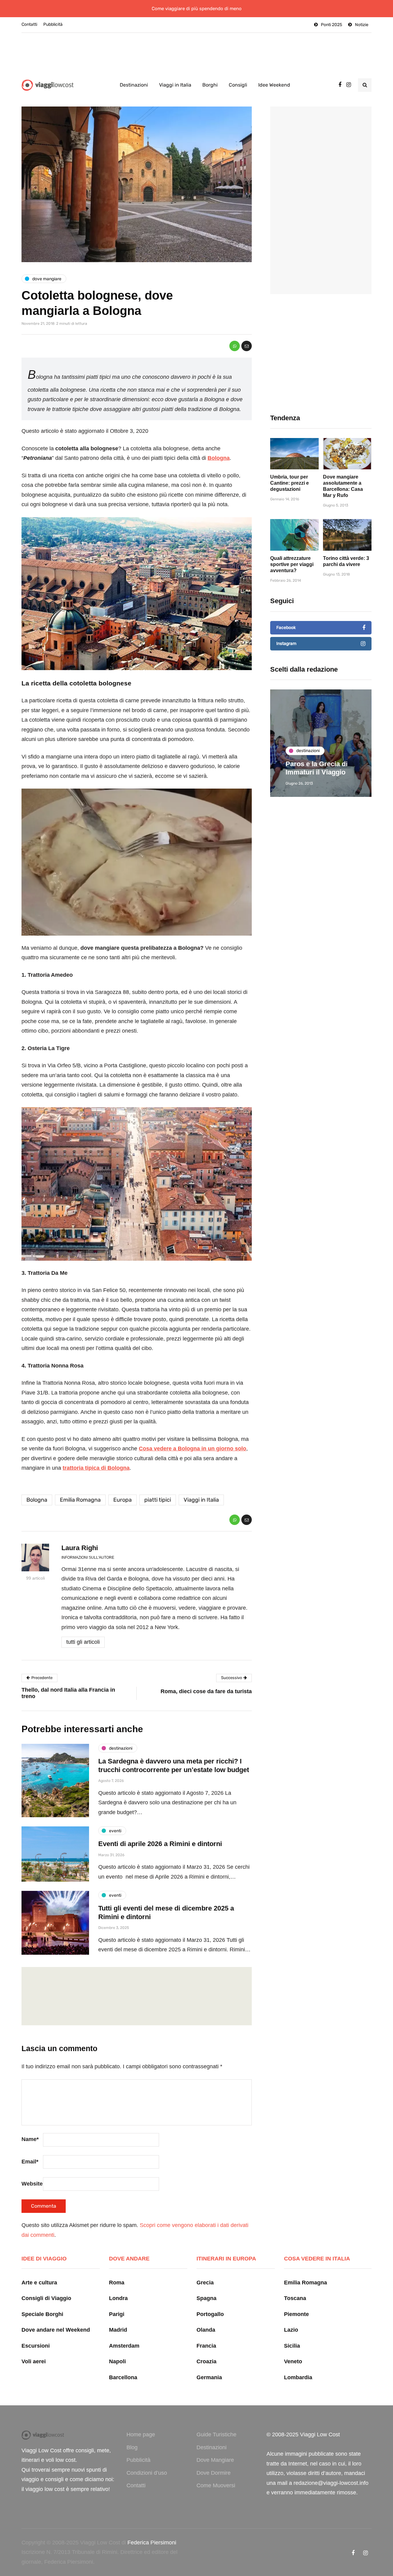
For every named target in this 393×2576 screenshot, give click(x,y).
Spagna (206, 2298)
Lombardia (298, 2377)
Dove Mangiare (215, 2460)
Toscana (295, 2298)
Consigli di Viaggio (46, 2298)
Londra (118, 2298)
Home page (141, 2434)
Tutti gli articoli (83, 1642)
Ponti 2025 (331, 25)
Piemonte (296, 2314)
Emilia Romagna (80, 1500)
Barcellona (123, 2377)
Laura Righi (80, 1548)
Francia (206, 2346)
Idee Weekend (274, 85)
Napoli (117, 2361)
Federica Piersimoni (152, 2543)
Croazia (206, 2361)
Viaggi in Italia (175, 85)
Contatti (29, 24)
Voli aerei (34, 2361)
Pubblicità (53, 24)
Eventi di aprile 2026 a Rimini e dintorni (160, 1844)
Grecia (205, 2283)
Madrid (118, 2330)
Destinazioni (134, 85)
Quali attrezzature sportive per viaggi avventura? (292, 564)
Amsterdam (124, 2346)
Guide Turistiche (216, 2434)
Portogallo (210, 2314)
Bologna (37, 1500)
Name (30, 2139)
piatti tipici (158, 1500)
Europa (123, 1500)
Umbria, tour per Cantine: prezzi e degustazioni (290, 483)
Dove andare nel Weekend (56, 2330)
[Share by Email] (247, 346)
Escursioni (36, 2346)
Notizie (362, 25)
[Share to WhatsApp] (235, 346)
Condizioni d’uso (147, 2473)
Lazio (291, 2330)
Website (32, 2184)
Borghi (210, 85)
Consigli (238, 85)
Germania (209, 2377)
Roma (117, 2283)
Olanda (206, 2330)
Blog (132, 2447)
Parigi (117, 2314)
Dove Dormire (214, 2473)
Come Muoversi (216, 2485)
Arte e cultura (39, 2283)
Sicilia (292, 2346)
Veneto (293, 2361)
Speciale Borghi (42, 2314)
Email (30, 2162)
